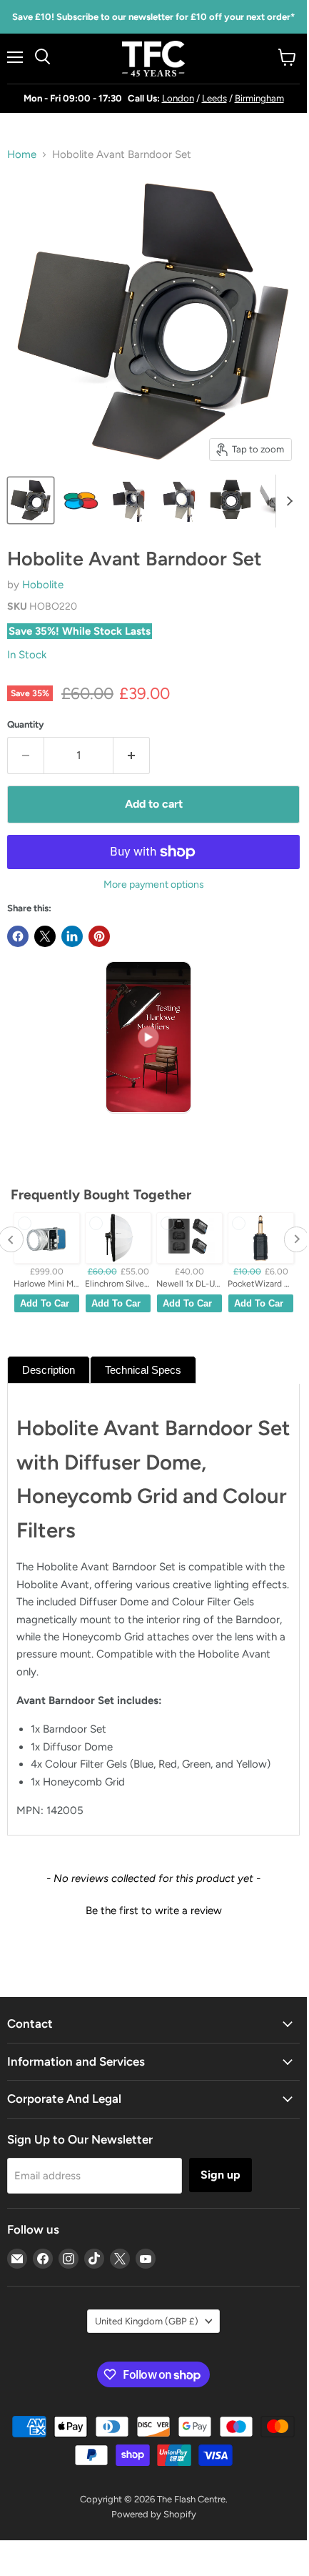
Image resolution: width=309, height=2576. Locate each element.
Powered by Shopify (154, 2514)
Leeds (214, 98)
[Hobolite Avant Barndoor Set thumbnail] (31, 500)
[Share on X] (45, 936)
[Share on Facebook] (18, 936)
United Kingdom (147, 2321)
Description (49, 1370)
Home (22, 155)
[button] (153, 1909)
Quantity (26, 724)
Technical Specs (143, 1370)
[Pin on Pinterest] (99, 936)
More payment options (154, 885)
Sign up (221, 2175)
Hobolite (43, 585)
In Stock (27, 655)
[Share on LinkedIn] (72, 936)
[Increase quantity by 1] (132, 756)
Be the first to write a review (154, 1911)
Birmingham (259, 98)
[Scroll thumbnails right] (287, 501)
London (178, 98)
